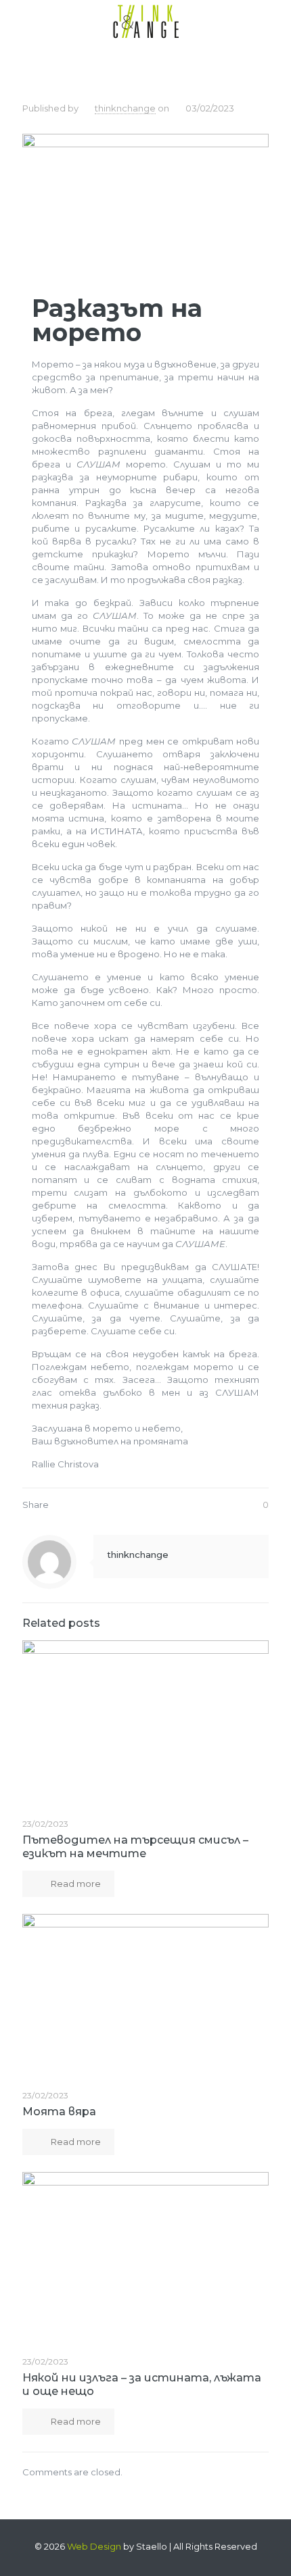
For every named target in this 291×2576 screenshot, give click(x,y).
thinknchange (125, 108)
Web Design (94, 2546)
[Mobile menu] (273, 20)
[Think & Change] (145, 20)
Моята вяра (59, 2112)
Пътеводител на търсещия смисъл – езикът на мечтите (135, 1847)
